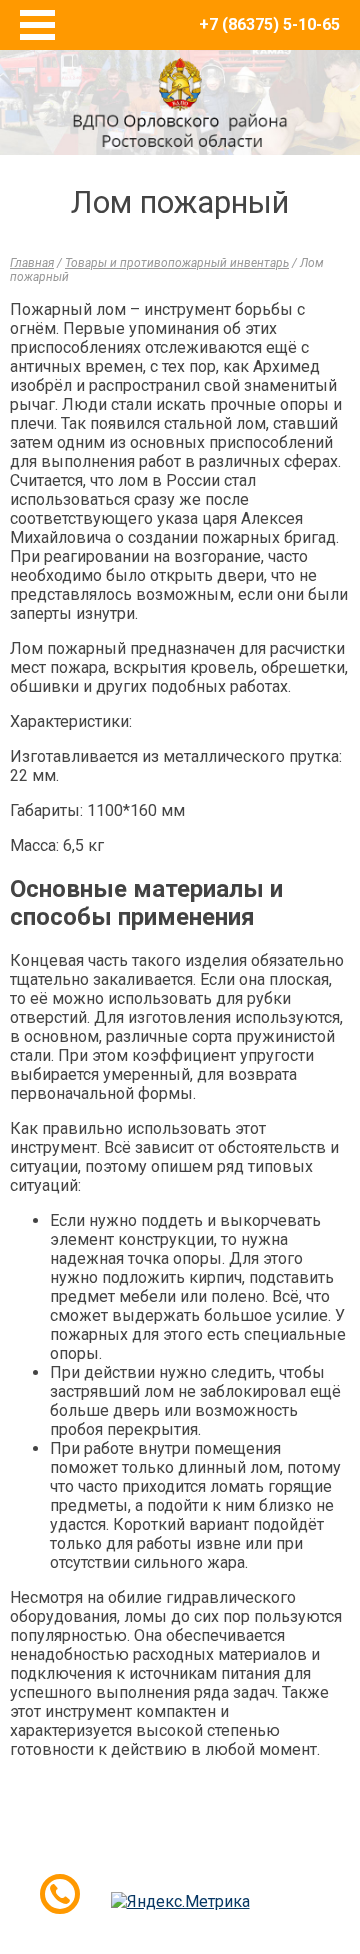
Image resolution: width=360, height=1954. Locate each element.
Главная (32, 263)
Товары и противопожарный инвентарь (177, 263)
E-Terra (245, 1862)
